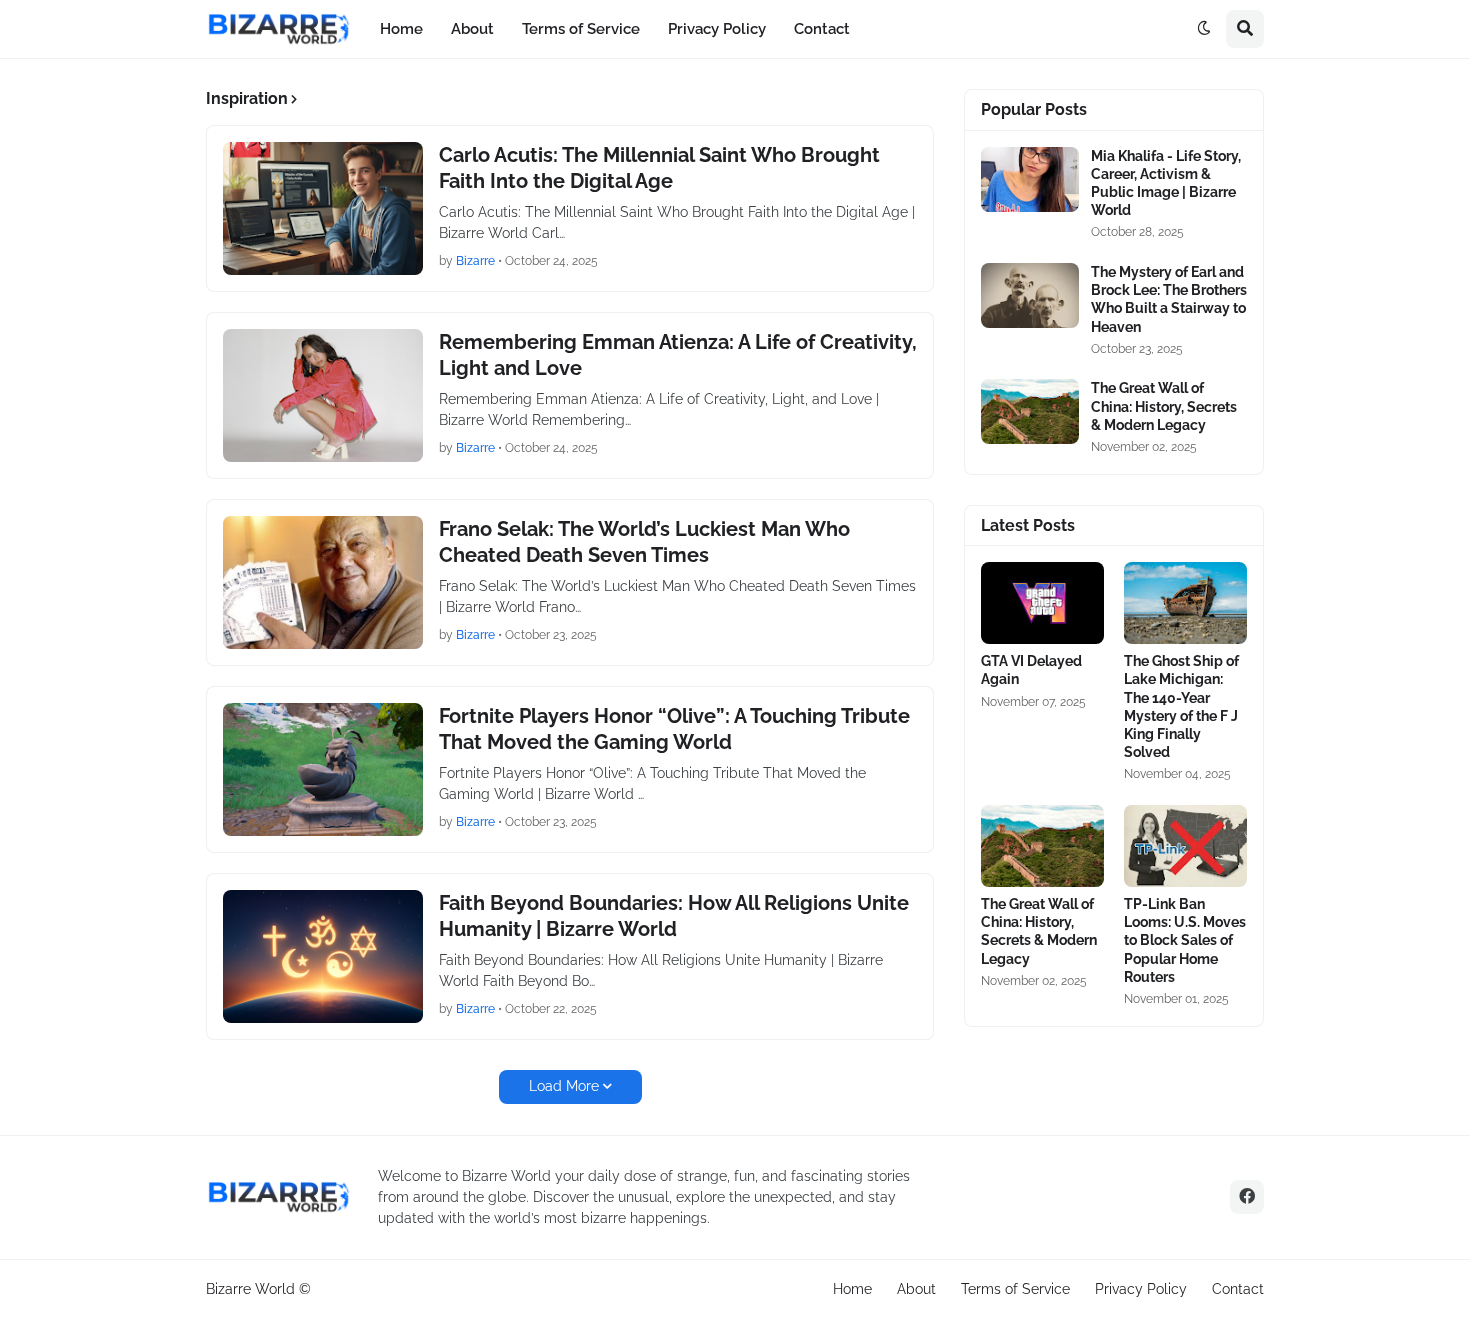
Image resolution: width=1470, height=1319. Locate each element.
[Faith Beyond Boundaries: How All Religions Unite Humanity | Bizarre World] (323, 956)
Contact (1238, 1289)
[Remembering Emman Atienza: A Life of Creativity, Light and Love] (323, 395)
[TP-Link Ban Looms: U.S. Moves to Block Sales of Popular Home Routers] (1185, 846)
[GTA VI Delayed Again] (1042, 603)
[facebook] (1247, 1197)
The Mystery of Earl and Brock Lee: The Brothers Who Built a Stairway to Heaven (1169, 299)
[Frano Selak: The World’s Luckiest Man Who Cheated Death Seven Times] (323, 582)
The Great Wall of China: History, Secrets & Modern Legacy (1164, 406)
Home (852, 1289)
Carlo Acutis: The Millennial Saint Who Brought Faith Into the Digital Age (659, 168)
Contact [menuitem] (822, 29)
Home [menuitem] (401, 29)
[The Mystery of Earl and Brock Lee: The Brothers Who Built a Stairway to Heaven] (1030, 295)
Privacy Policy (1141, 1289)
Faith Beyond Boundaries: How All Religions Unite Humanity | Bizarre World (674, 916)
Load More (564, 1086)
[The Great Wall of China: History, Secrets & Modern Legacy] (1030, 411)
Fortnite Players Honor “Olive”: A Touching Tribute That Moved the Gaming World (674, 729)
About (916, 1289)
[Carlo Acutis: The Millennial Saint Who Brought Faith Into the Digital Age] (323, 208)
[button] (1204, 29)
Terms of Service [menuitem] (581, 29)
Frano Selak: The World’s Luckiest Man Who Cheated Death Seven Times (644, 542)
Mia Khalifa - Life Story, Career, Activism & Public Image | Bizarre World (1166, 183)
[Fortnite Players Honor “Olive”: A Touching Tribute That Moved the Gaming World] (323, 769)
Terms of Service (1015, 1289)
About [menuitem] (472, 29)
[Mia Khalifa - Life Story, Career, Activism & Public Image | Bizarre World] (1030, 179)
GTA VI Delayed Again (1031, 670)
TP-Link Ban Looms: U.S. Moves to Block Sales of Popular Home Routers (1185, 940)
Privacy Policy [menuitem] (717, 29)
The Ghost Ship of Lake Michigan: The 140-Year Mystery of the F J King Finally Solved (1181, 706)
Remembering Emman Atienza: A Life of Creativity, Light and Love (678, 355)
